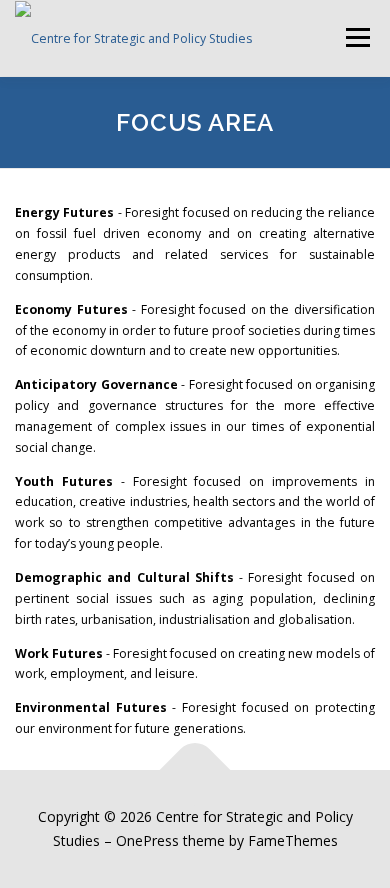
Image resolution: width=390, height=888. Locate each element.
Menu (356, 37)
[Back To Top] (195, 770)
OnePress (147, 840)
